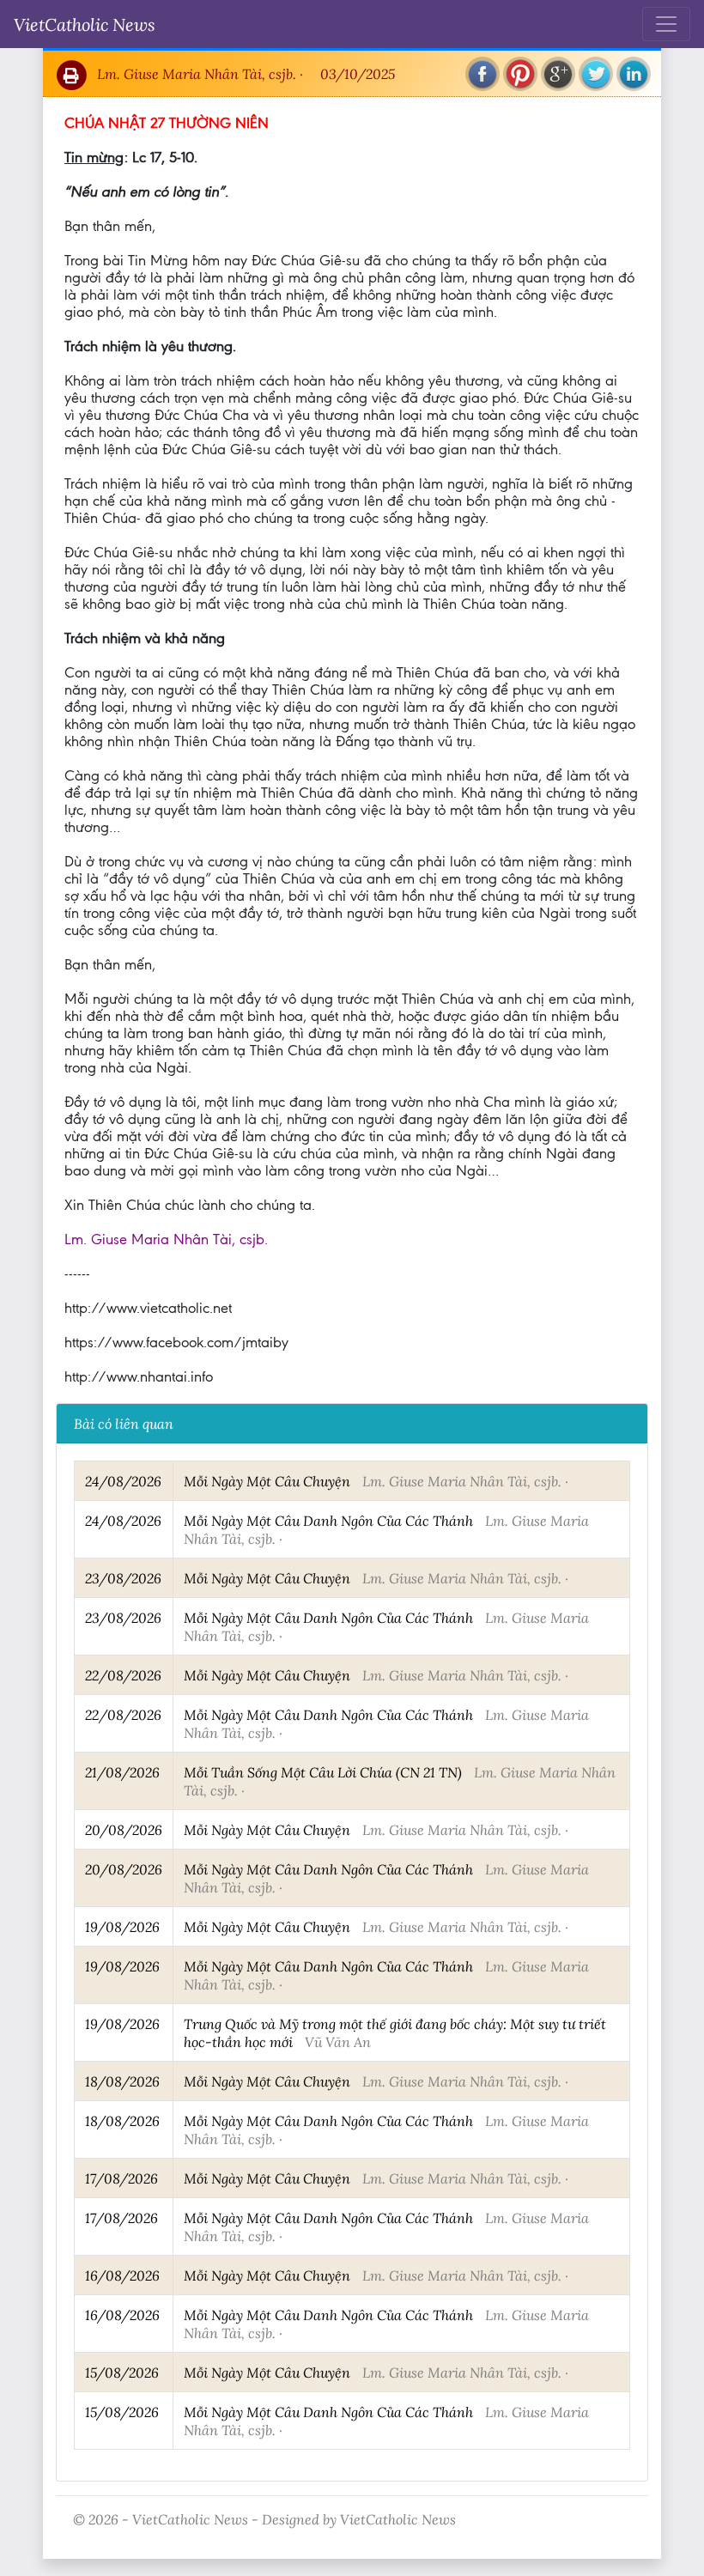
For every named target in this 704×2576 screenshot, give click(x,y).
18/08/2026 (122, 2081)
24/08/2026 (123, 1481)
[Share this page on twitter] (596, 74)
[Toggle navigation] (666, 24)
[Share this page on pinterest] (520, 74)
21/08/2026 (122, 1772)
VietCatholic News (85, 24)
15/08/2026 (122, 2372)
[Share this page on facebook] (482, 74)
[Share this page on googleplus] (558, 74)
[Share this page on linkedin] (634, 74)
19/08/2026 (122, 1926)
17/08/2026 (121, 2178)
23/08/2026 (123, 1578)
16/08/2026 (122, 2275)
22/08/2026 (123, 1675)
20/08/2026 (124, 1829)
